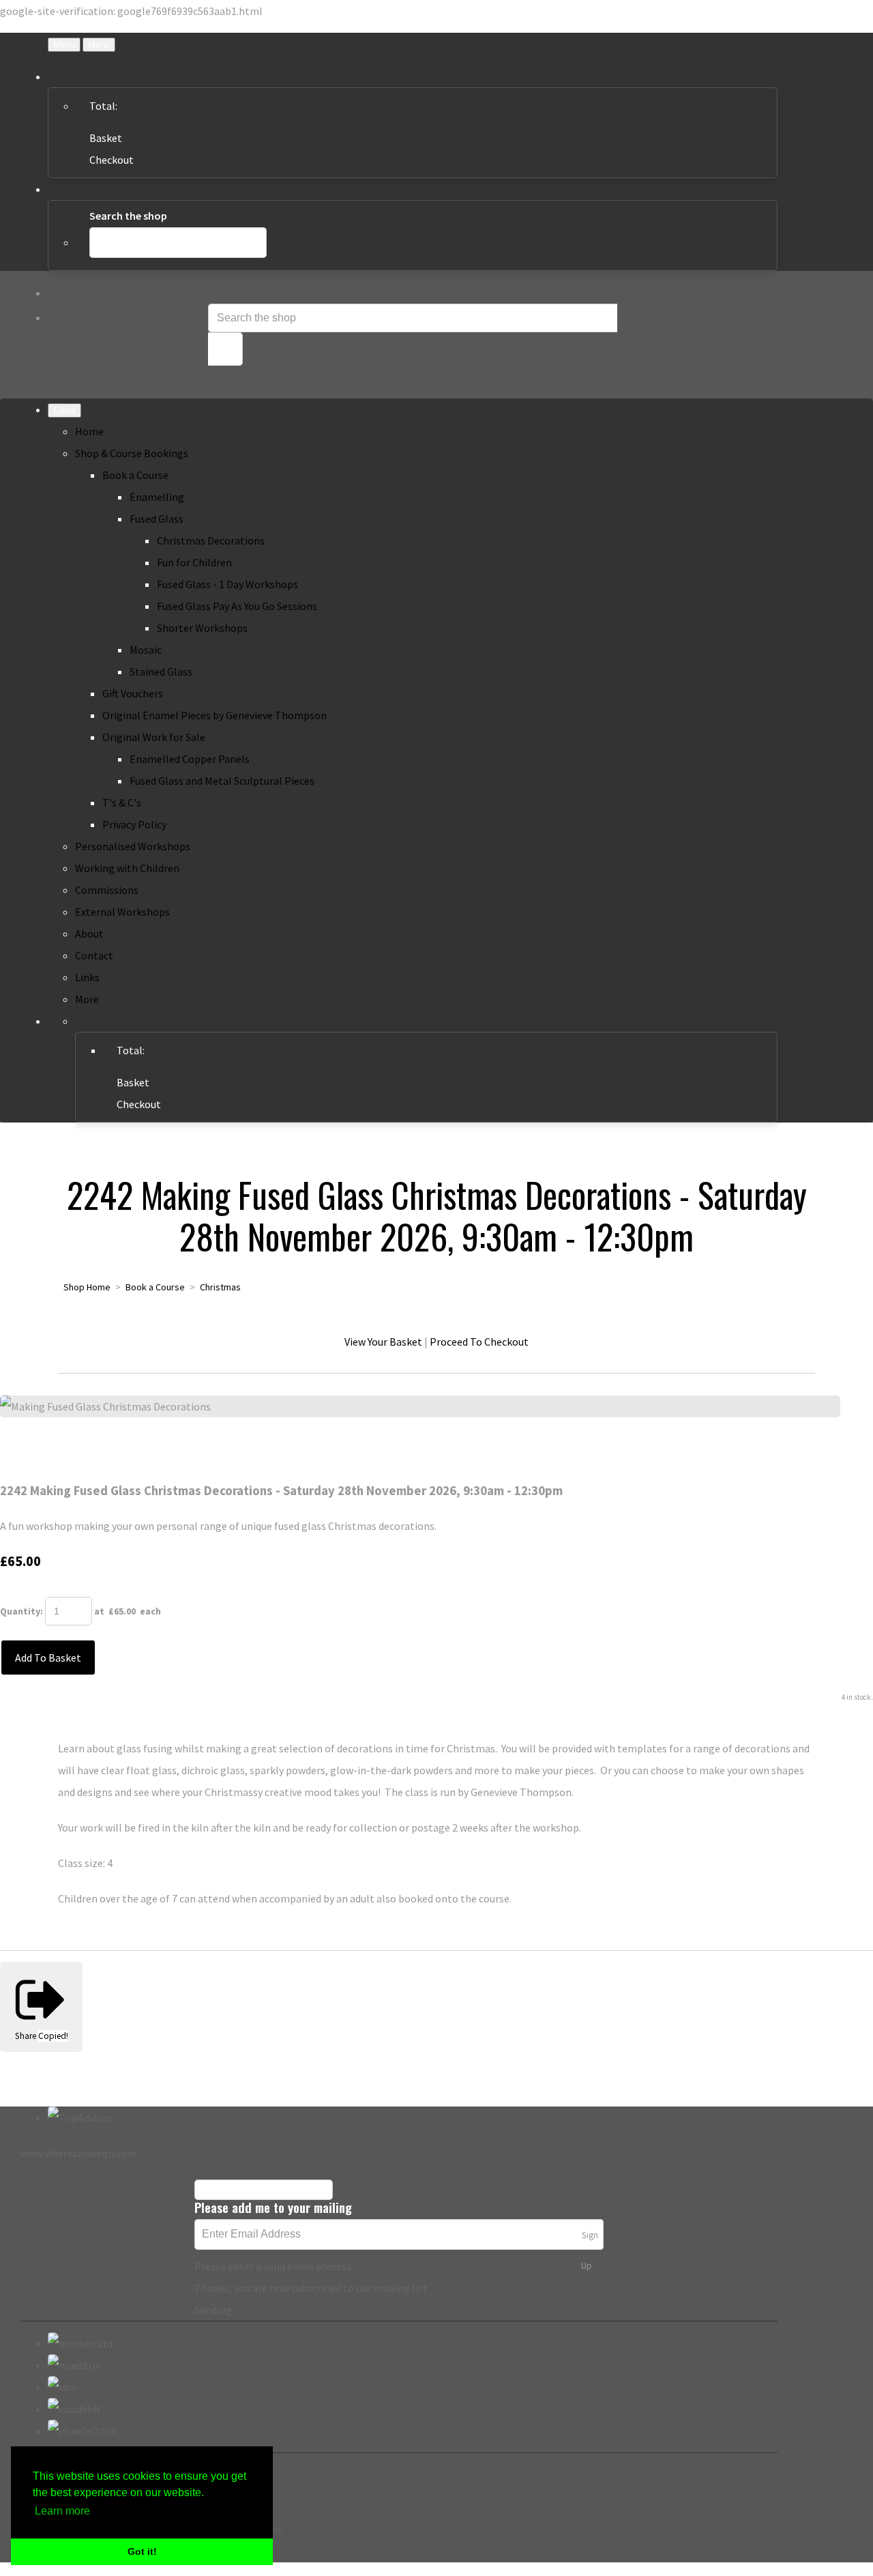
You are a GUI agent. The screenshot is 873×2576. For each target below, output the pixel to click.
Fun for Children (194, 562)
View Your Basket (383, 1342)
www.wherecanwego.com (79, 2153)
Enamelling (157, 497)
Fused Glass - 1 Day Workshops (227, 584)
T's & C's (122, 802)
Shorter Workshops (202, 628)
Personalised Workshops (133, 846)
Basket (106, 138)
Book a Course (135, 475)
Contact (94, 955)
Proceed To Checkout (479, 1342)
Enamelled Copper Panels (190, 759)
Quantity (20, 1611)
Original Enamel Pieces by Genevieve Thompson (214, 715)
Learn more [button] (62, 2511)
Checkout (112, 160)
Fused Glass (157, 519)
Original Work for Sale (154, 737)
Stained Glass (161, 671)
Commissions (107, 890)
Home (89, 431)
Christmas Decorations (211, 540)
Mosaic (146, 650)
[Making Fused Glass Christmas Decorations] (22, 1449)
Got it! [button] (142, 2551)
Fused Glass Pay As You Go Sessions (237, 606)
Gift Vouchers (133, 693)
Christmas (220, 1287)
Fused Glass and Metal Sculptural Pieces (222, 781)
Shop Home (87, 1287)
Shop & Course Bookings (132, 453)
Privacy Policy (134, 824)
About (89, 934)
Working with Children (127, 868)
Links (87, 977)
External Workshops (122, 912)
